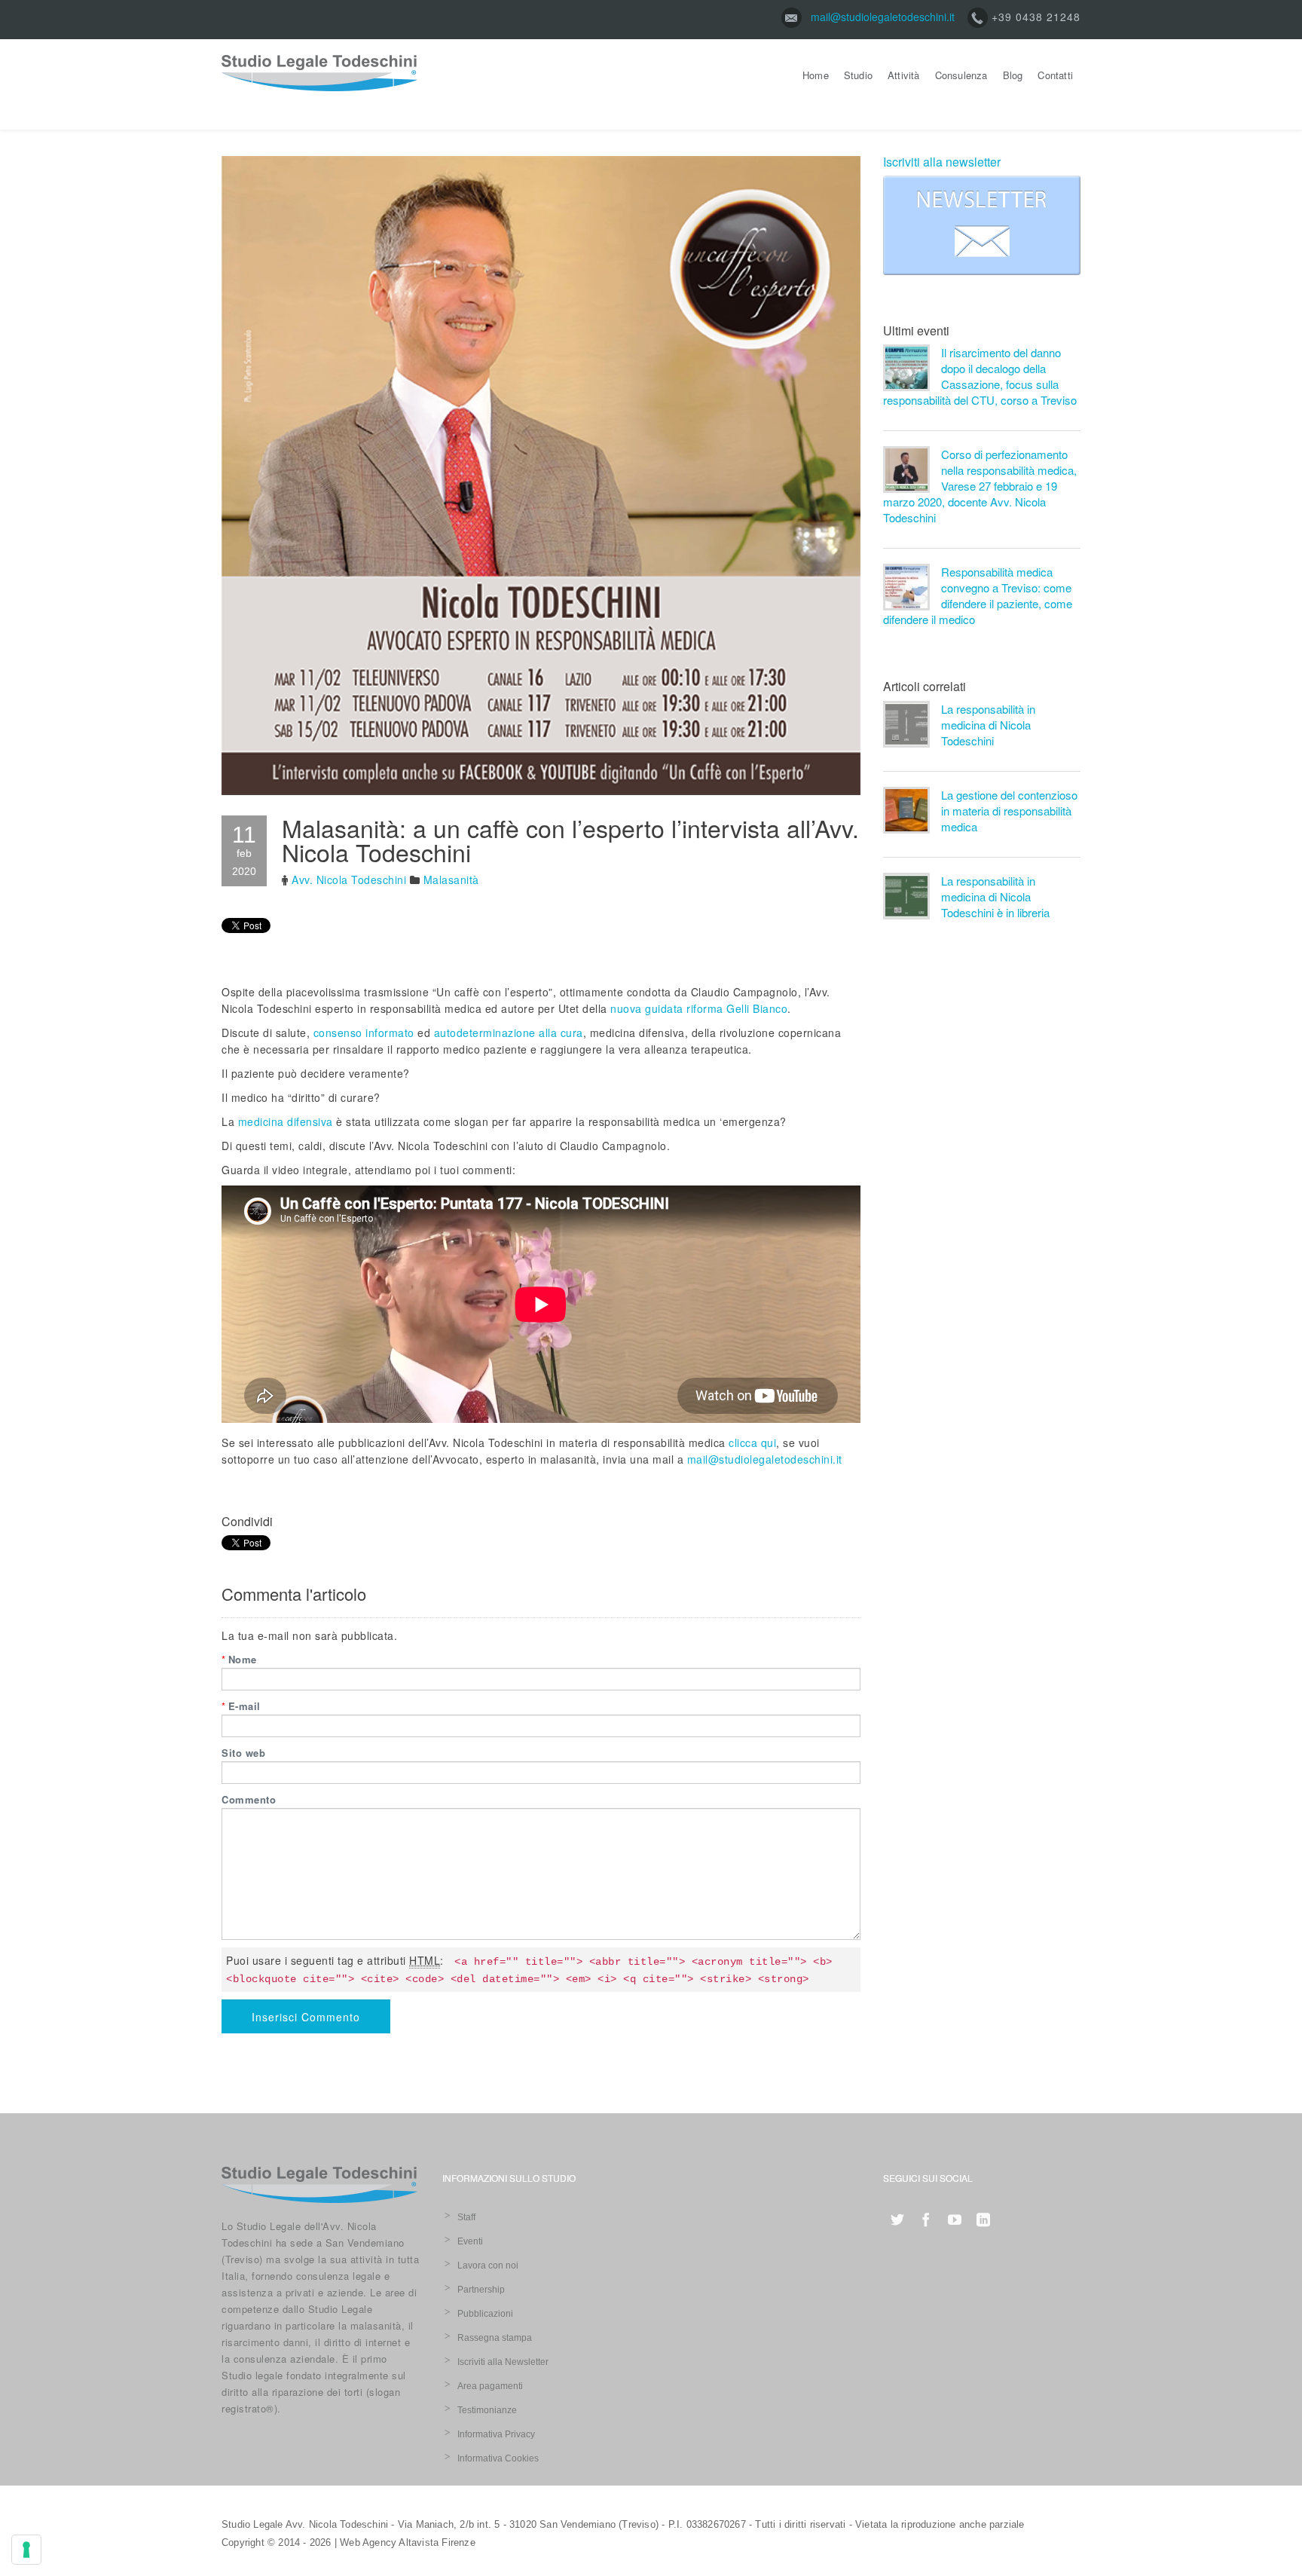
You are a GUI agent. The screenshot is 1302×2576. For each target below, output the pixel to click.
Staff (466, 2217)
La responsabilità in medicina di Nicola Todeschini (988, 725)
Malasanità (451, 880)
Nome (239, 1659)
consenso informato (364, 1033)
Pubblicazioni (485, 2314)
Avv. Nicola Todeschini (349, 880)
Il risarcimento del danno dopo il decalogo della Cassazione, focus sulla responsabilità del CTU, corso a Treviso (980, 376)
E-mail (241, 1706)
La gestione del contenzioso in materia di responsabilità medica (1009, 811)
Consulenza (961, 75)
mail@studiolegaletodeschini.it (883, 17)
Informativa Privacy (496, 2434)
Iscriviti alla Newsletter (503, 2362)
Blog (1013, 75)
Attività (904, 75)
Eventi (470, 2241)
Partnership (481, 2290)
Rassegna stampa (495, 2338)
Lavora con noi (488, 2265)
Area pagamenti (490, 2386)
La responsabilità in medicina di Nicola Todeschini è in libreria (995, 896)
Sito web (243, 1753)
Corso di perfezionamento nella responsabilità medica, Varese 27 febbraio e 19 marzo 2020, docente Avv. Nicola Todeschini (980, 486)
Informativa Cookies (498, 2458)
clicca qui (752, 1442)
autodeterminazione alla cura (509, 1033)
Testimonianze (487, 2410)
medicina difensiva (286, 1121)
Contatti (1055, 75)
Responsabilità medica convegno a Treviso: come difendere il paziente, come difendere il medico (978, 595)
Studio (858, 75)
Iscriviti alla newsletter (942, 162)
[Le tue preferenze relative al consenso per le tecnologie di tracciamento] (26, 2550)
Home (816, 75)
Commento (249, 1799)
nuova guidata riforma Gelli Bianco (699, 1008)
